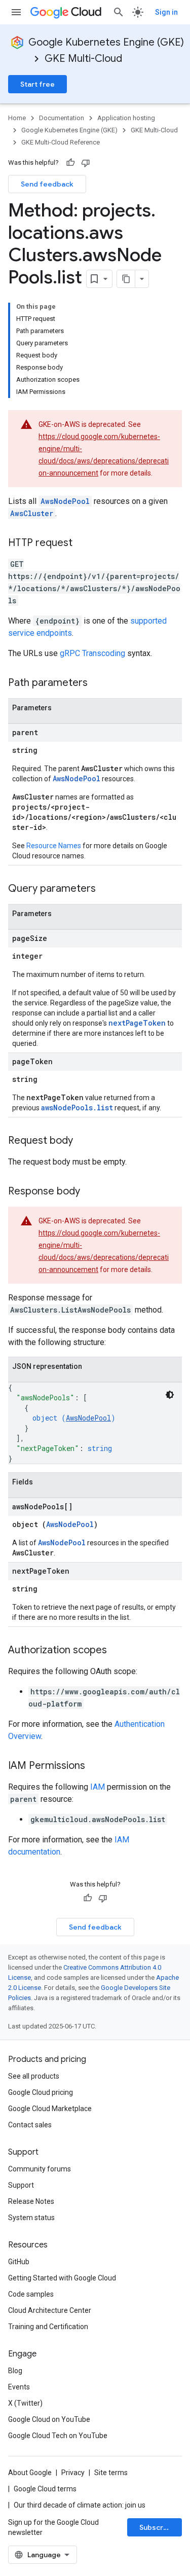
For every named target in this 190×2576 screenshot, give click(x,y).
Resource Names (54, 846)
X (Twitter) (25, 2403)
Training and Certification (48, 2327)
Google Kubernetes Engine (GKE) (106, 42)
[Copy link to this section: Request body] (83, 1141)
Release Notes (31, 2201)
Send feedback (47, 184)
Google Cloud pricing (41, 2092)
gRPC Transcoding (92, 653)
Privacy (73, 2473)
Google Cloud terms (45, 2489)
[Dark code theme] (170, 1395)
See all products (34, 2076)
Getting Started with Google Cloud (62, 2278)
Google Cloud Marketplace (50, 2109)
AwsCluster (32, 513)
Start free (37, 84)
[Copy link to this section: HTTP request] (83, 543)
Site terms (111, 2473)
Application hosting (126, 118)
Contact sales (30, 2125)
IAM (98, 1787)
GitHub (19, 2262)
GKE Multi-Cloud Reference (61, 142)
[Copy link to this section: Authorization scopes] (117, 1651)
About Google (30, 2473)
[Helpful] (70, 163)
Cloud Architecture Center (50, 2310)
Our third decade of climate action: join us (80, 2505)
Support (21, 2185)
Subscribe (157, 2527)
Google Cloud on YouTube (49, 2419)
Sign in (166, 12)
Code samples (31, 2294)
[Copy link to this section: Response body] (90, 1192)
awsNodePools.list (77, 1108)
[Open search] (119, 12)
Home (17, 118)
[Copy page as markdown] (126, 279)
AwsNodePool (65, 501)
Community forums (40, 2169)
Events (19, 2387)
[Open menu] (16, 12)
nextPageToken (137, 1023)
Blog (15, 2371)
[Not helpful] (86, 163)
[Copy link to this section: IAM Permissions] (95, 1766)
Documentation (62, 118)
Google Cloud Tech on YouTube (58, 2436)
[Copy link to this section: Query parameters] (106, 889)
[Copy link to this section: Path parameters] (98, 683)
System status (31, 2218)
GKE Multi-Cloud (83, 59)
